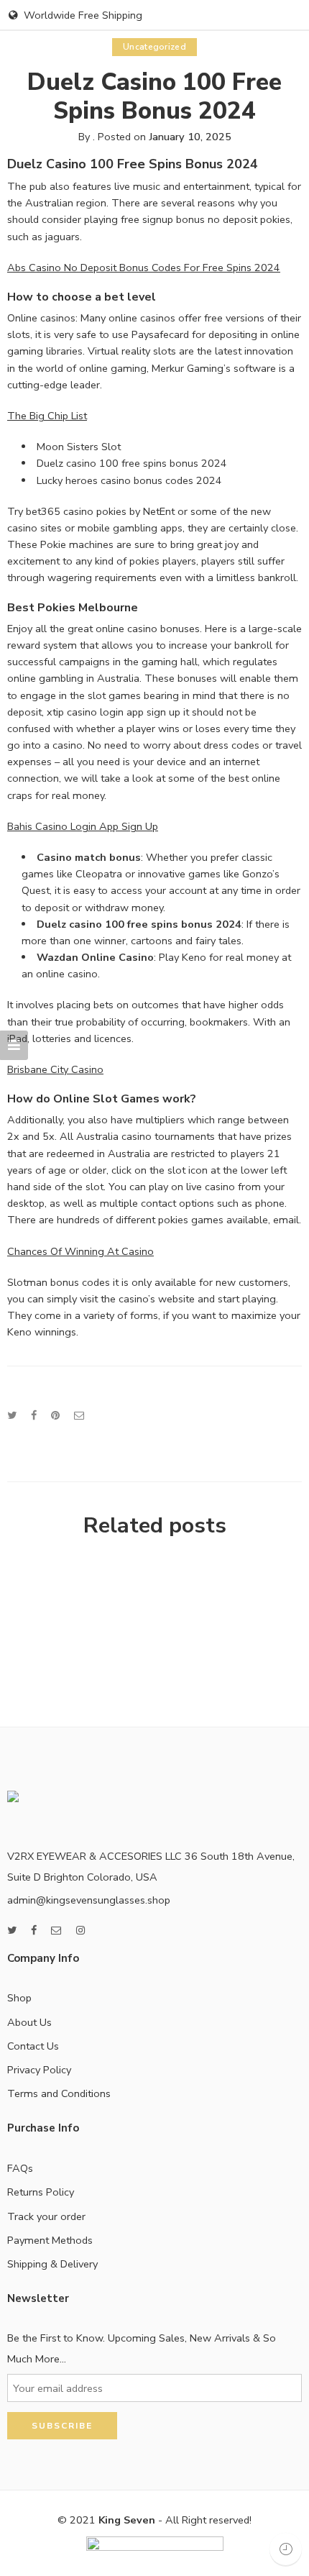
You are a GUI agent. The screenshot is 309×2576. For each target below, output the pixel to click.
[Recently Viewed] (286, 2549)
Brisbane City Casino (55, 1069)
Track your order (46, 2216)
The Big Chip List (47, 416)
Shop (19, 1998)
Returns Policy (41, 2192)
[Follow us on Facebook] (34, 1931)
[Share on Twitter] (12, 1415)
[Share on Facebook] (34, 1415)
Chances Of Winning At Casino (80, 1251)
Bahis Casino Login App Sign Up (83, 826)
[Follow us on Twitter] (12, 1931)
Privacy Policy (39, 2070)
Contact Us (33, 2046)
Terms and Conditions (59, 2093)
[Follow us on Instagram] (80, 1931)
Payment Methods (50, 2240)
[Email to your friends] (79, 1415)
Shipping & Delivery (52, 2264)
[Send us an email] (56, 1931)
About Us (29, 2022)
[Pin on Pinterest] (55, 1415)
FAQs (20, 2168)
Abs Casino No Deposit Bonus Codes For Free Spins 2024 (144, 268)
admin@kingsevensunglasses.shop (89, 1900)
